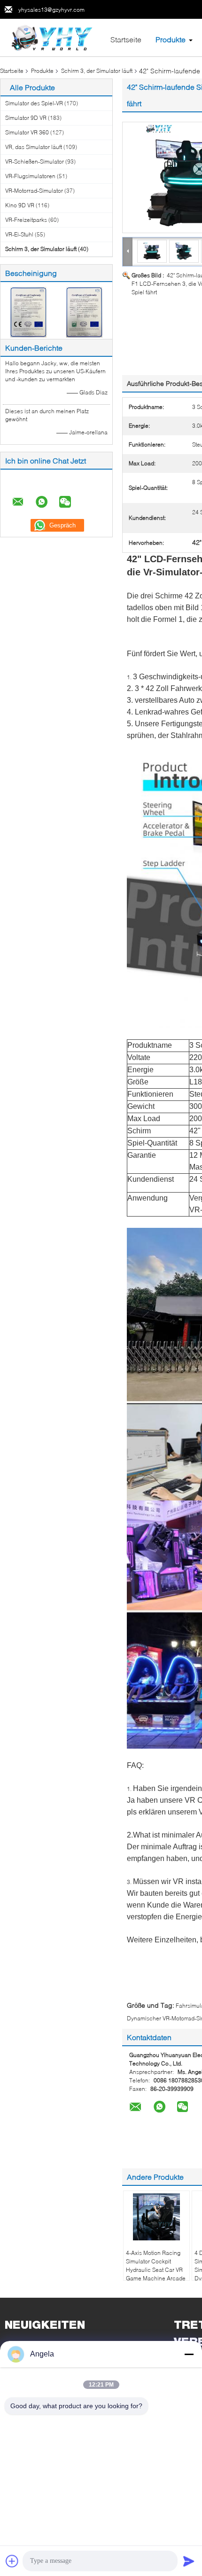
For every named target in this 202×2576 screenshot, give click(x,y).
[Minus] (189, 2354)
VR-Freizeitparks (26, 220)
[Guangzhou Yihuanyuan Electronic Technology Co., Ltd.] (52, 37)
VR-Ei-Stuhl (19, 234)
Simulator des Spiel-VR (34, 103)
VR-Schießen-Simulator (35, 161)
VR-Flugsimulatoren (30, 176)
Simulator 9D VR (26, 118)
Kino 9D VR (20, 205)
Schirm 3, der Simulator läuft (97, 71)
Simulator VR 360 (27, 132)
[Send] (189, 2561)
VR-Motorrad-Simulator (34, 191)
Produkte (171, 39)
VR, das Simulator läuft (34, 147)
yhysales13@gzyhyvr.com (51, 10)
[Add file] (12, 2561)
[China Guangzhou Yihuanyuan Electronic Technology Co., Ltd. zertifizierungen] (28, 311)
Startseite (126, 39)
